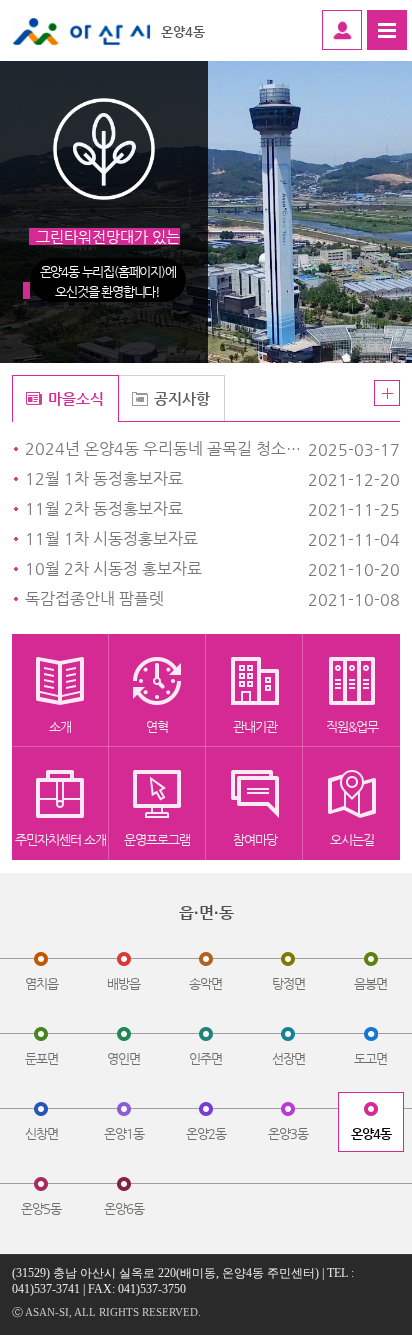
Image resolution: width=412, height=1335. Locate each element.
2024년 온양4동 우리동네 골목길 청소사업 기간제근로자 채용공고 (168, 449)
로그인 (342, 30)
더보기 (387, 393)
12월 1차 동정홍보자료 (168, 479)
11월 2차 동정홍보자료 (168, 509)
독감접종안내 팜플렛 (168, 599)
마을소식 (76, 398)
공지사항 (182, 398)
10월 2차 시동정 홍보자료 (168, 569)
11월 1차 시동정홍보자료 (168, 539)
